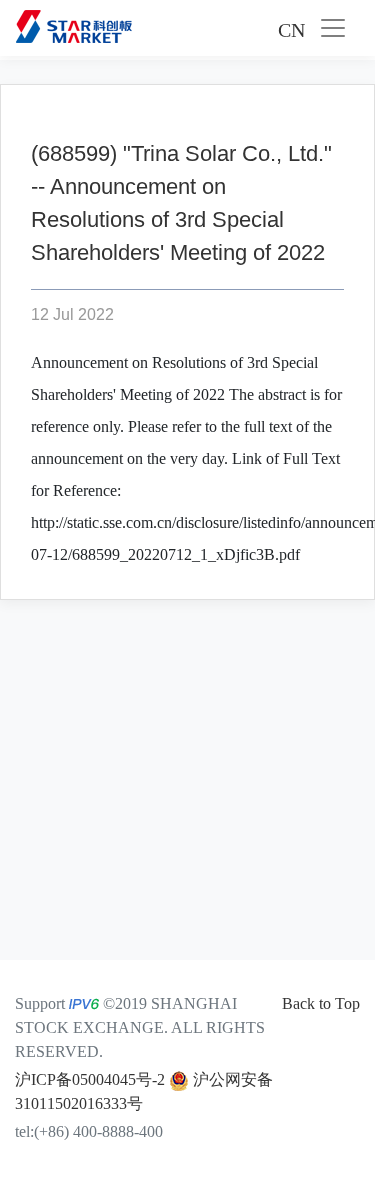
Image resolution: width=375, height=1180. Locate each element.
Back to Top (321, 1003)
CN (291, 30)
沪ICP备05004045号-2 (90, 1079)
